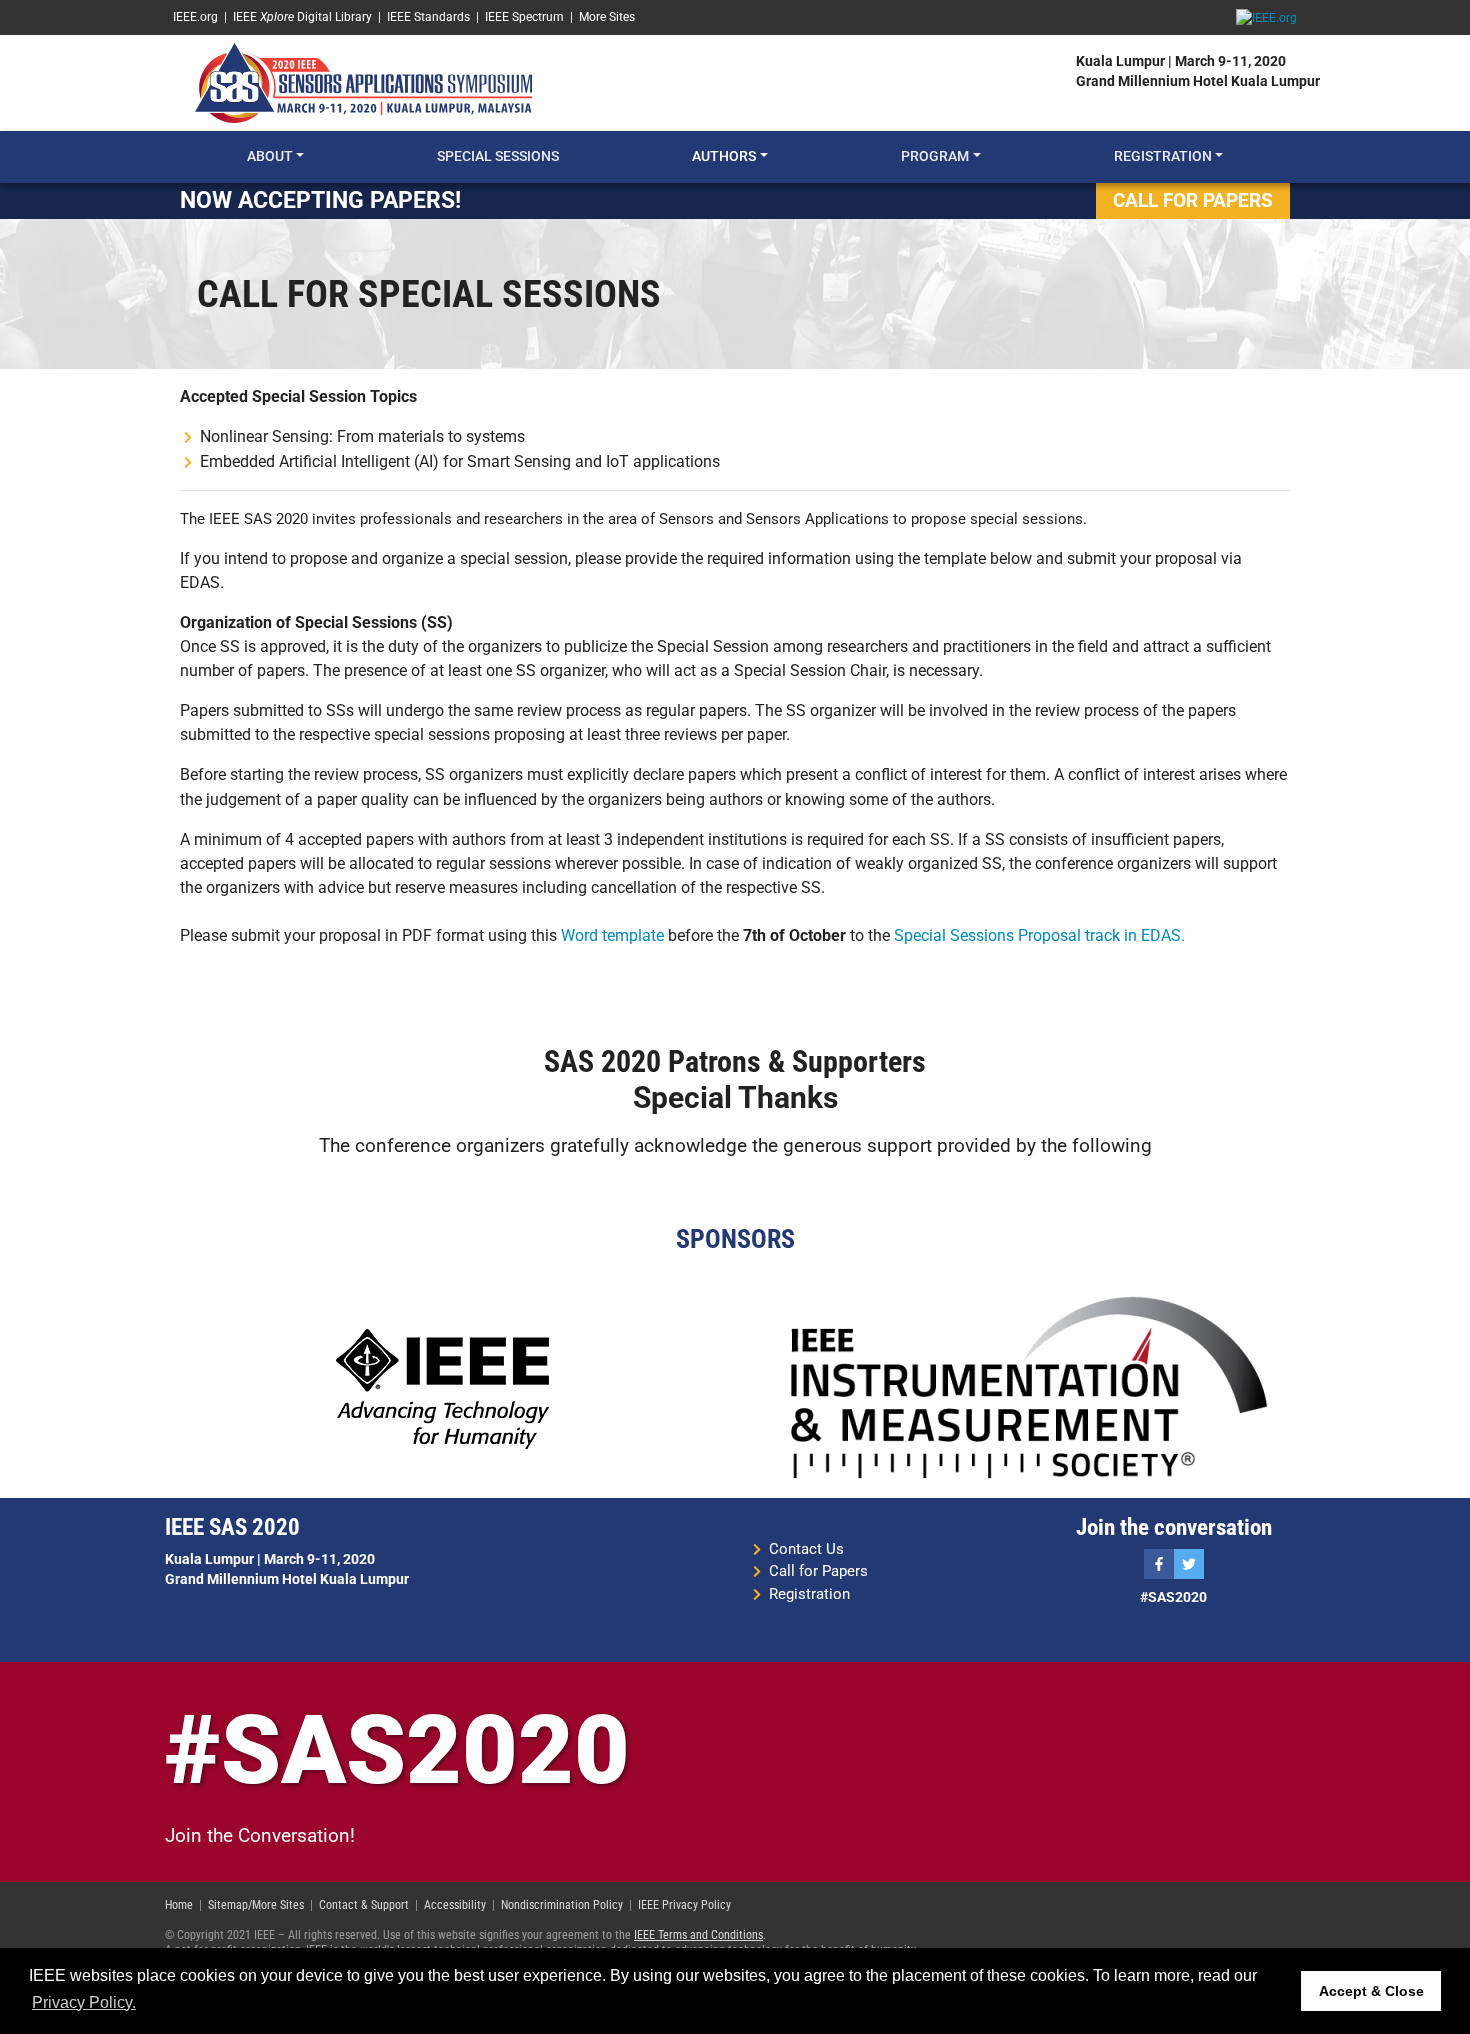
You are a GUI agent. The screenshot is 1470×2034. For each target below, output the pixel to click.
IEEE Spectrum (524, 17)
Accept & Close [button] (1371, 1991)
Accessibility (455, 1905)
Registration (809, 1594)
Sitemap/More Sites (256, 1905)
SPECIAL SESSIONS (498, 156)
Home (179, 1905)
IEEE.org (195, 17)
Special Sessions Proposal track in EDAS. (1039, 935)
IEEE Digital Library (302, 17)
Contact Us (806, 1549)
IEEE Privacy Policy (684, 1905)
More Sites (607, 17)
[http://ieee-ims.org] (1028, 1388)
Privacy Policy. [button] (84, 2002)
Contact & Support (364, 1905)
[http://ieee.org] (442, 1388)
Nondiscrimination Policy (562, 1905)
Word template (612, 935)
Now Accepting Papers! (320, 200)
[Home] (363, 82)
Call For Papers (1193, 201)
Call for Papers (818, 1571)
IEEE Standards (428, 17)
